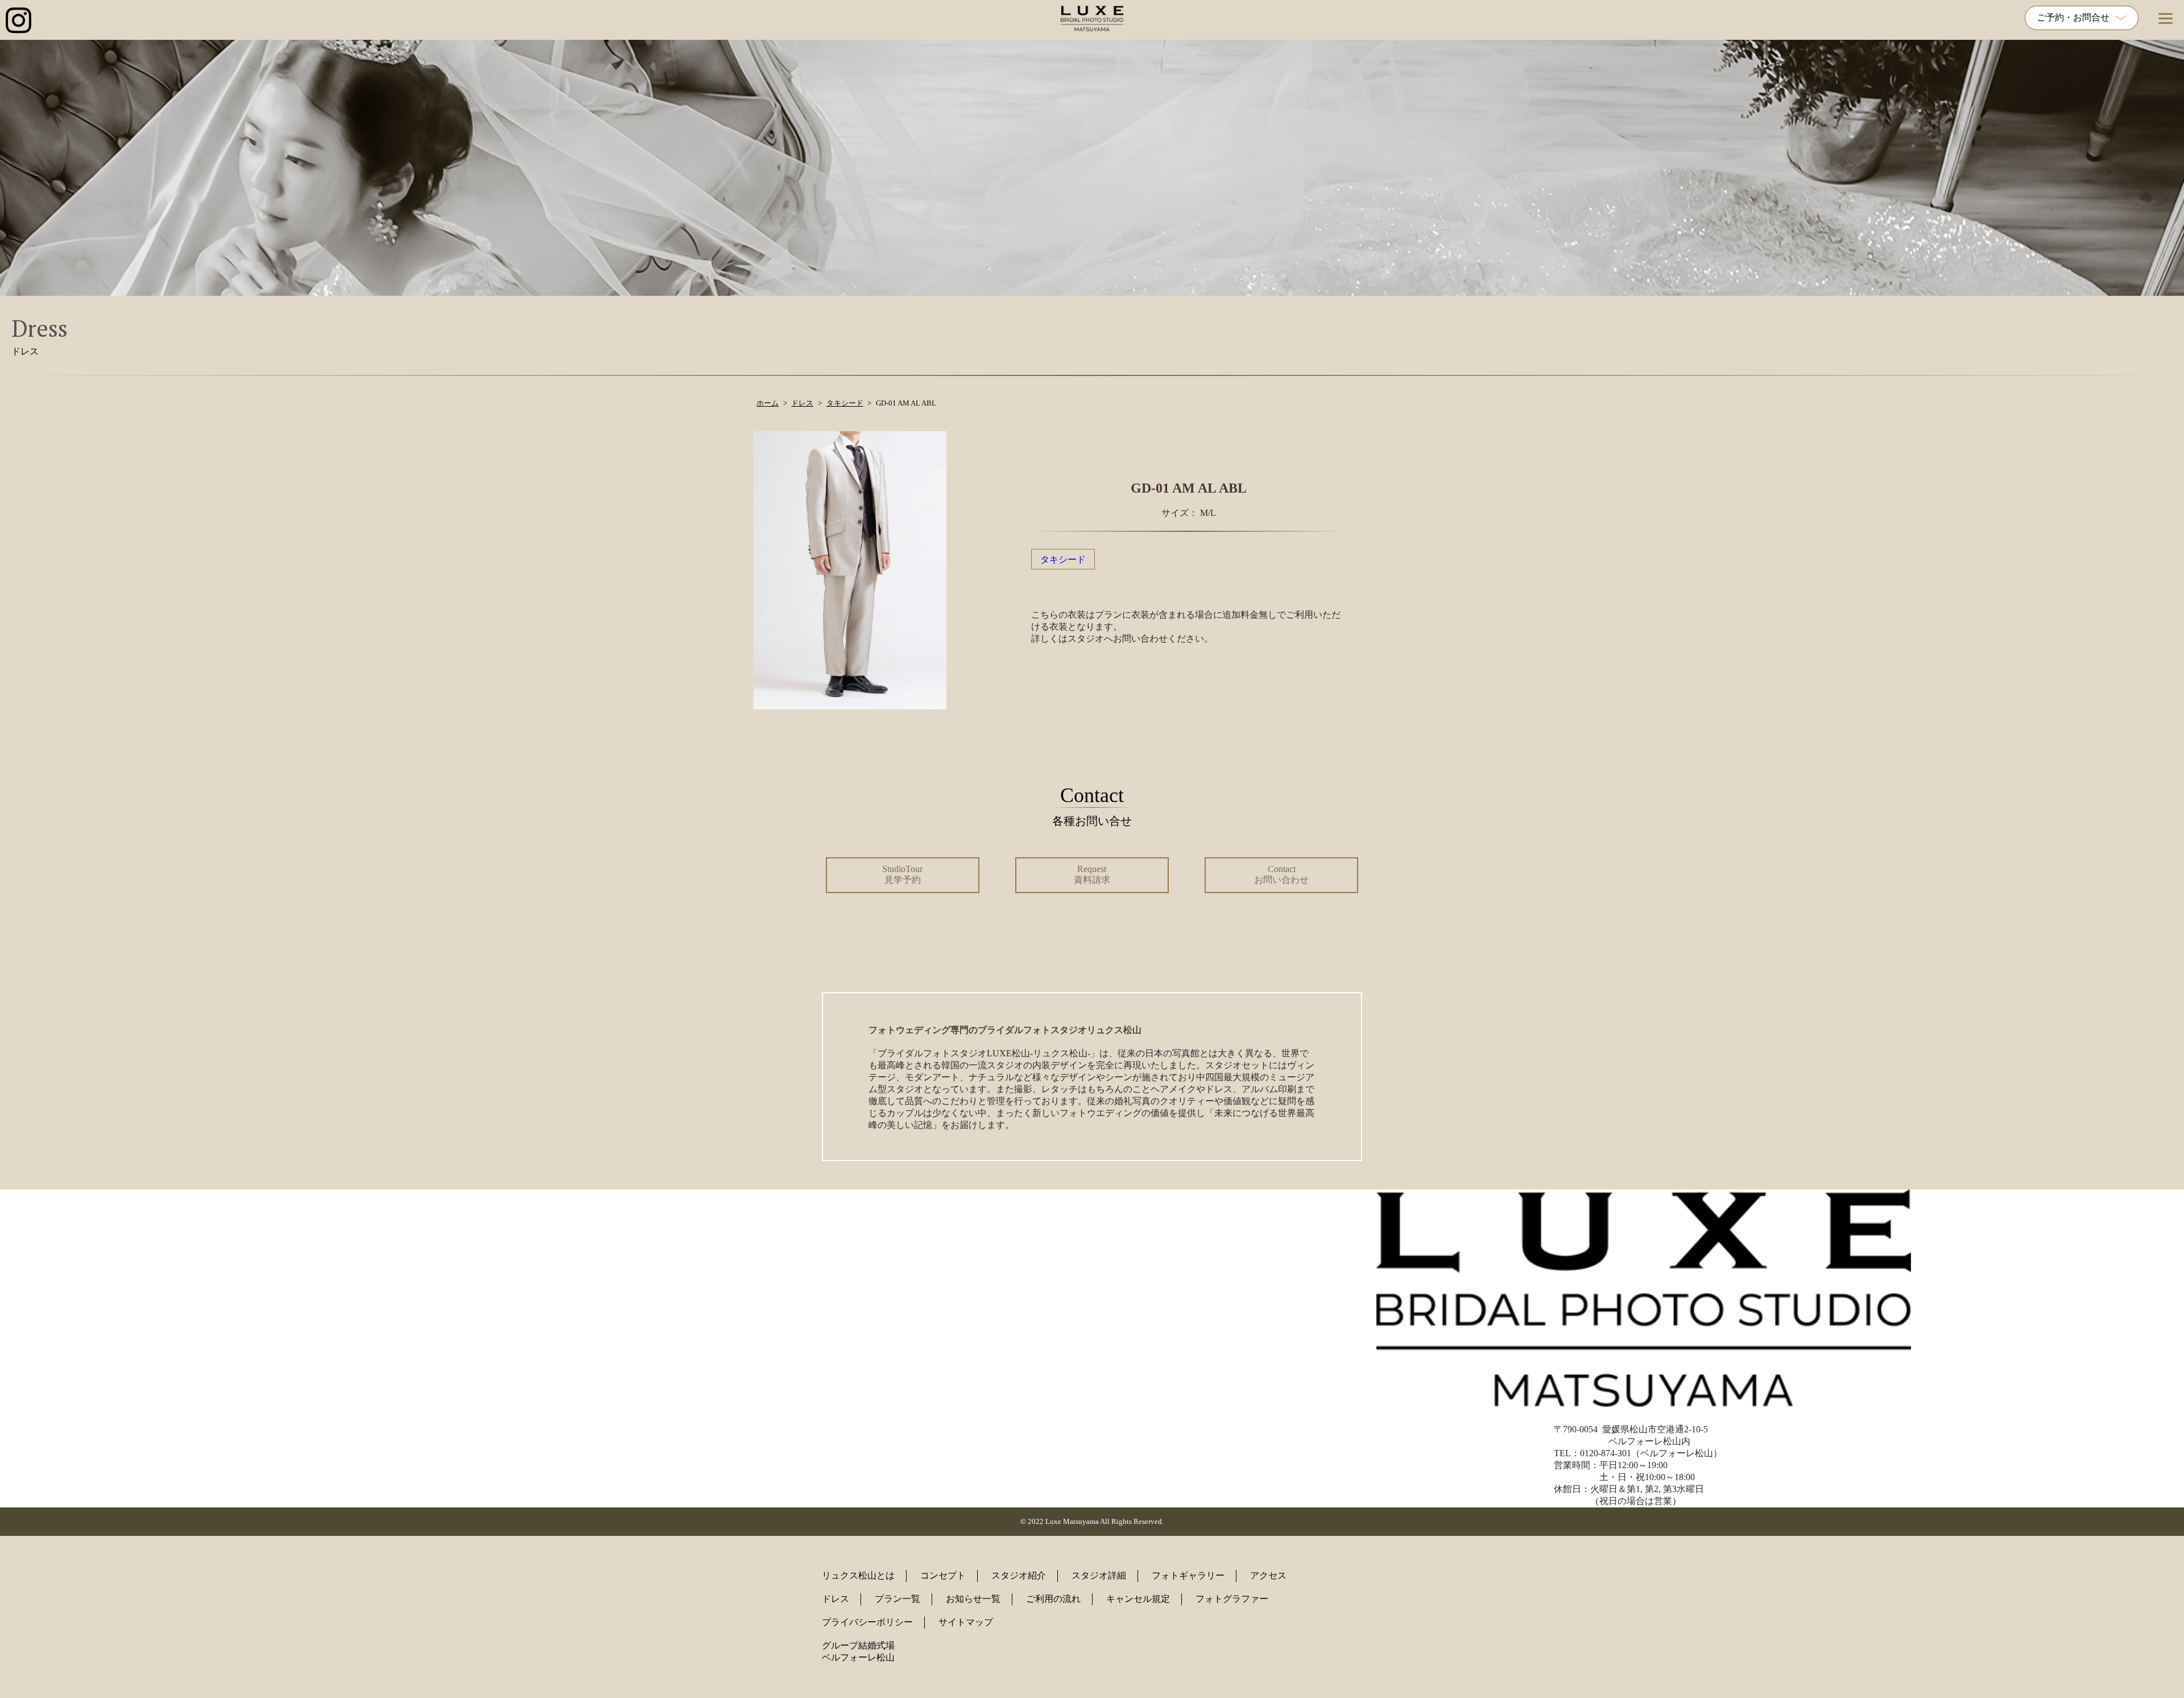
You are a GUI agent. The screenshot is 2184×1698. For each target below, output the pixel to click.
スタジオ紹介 (1019, 1575)
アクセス (1268, 1575)
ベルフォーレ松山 (858, 1657)
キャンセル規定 (1138, 1599)
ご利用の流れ (1053, 1599)
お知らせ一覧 (973, 1599)
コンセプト (943, 1575)
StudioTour (902, 874)
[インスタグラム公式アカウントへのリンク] (18, 21)
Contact (1281, 874)
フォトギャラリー (1188, 1575)
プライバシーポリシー (867, 1622)
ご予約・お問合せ (2073, 17)
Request (1092, 874)
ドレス (835, 1599)
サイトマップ (966, 1622)
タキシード (1063, 559)
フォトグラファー (1232, 1599)
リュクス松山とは (858, 1575)
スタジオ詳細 (1099, 1575)
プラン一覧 (897, 1599)
